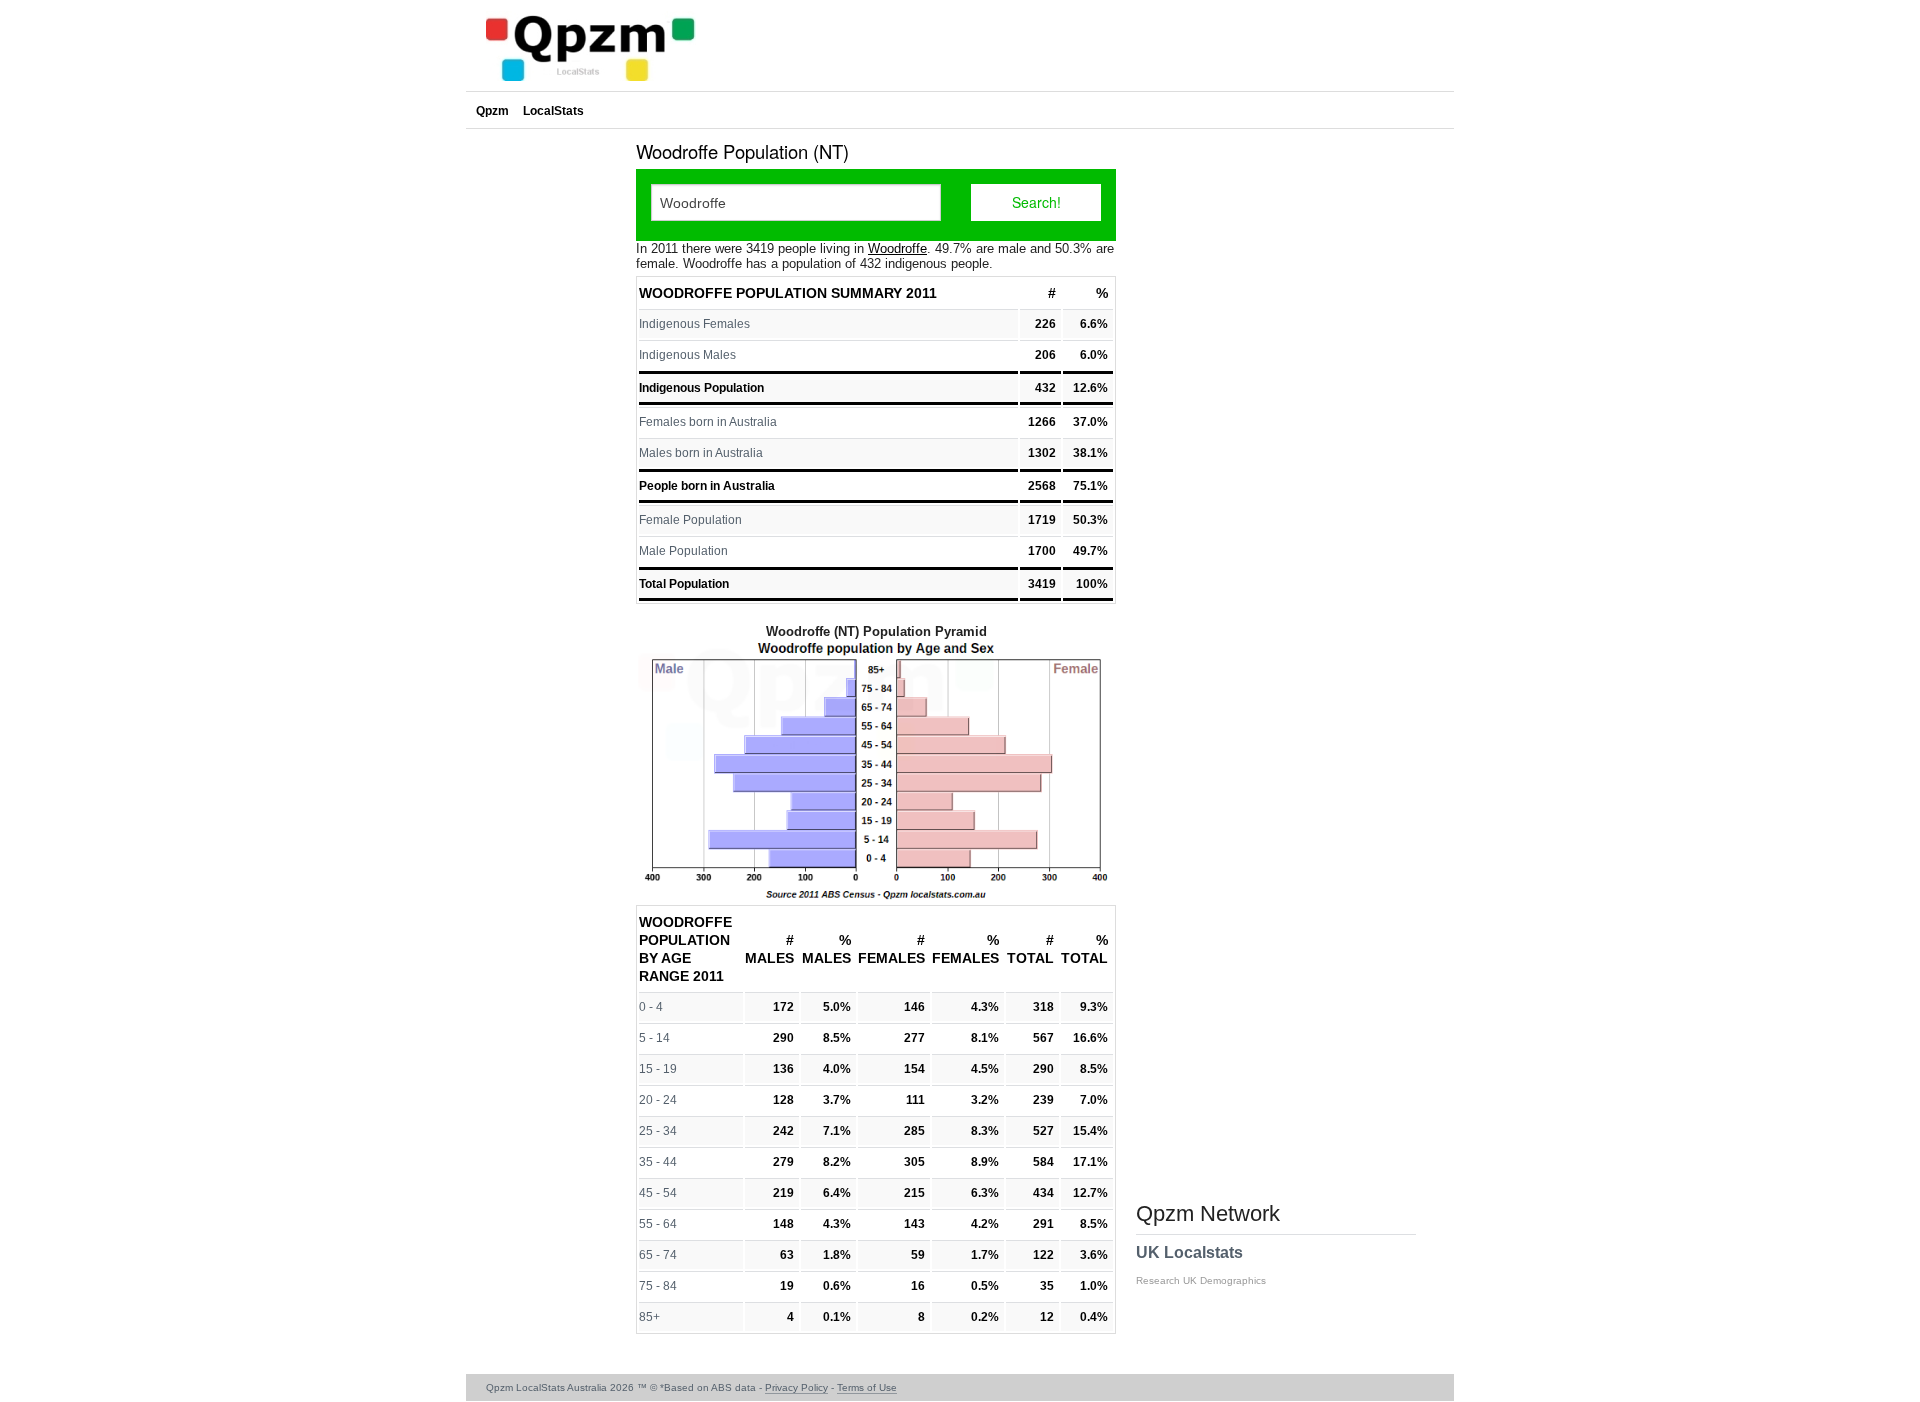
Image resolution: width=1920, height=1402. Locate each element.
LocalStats (553, 111)
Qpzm (492, 111)
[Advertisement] (546, 434)
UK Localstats (1201, 1265)
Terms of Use (867, 1387)
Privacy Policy (796, 1387)
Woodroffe (897, 248)
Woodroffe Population (733, 293)
